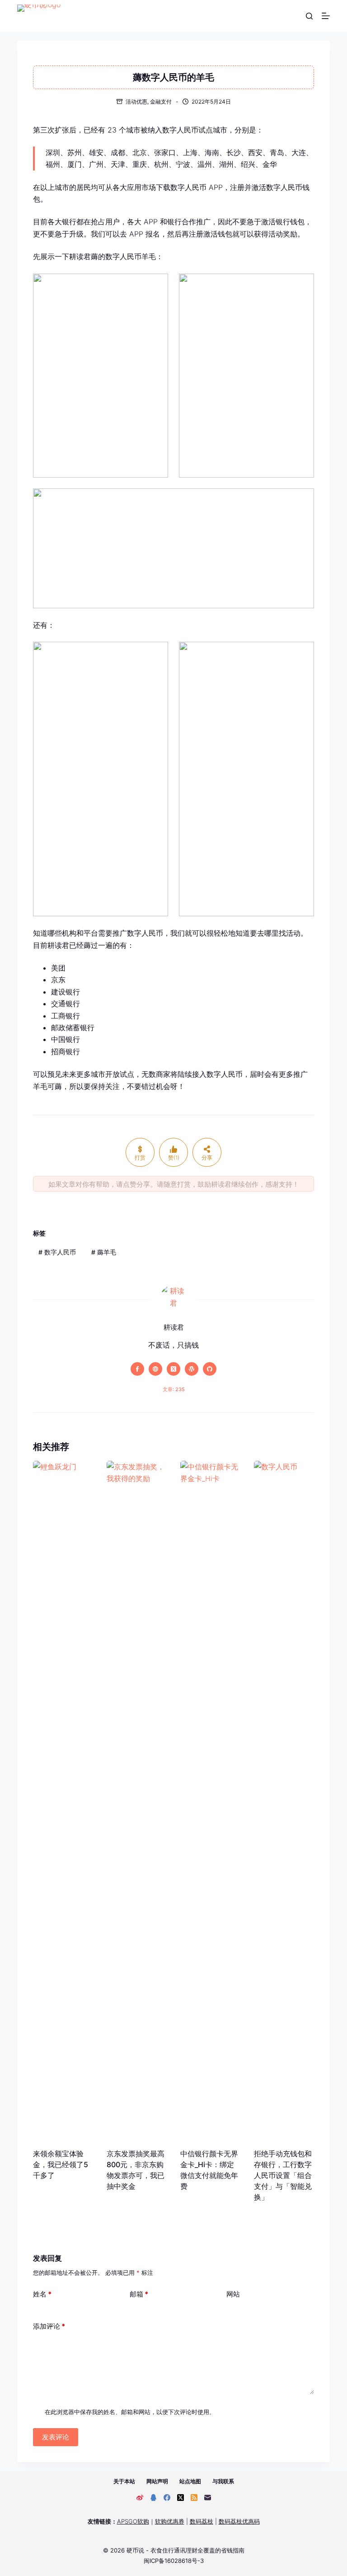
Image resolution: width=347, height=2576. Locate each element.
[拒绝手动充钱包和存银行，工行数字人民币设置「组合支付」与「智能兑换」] (284, 1800)
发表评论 (56, 2437)
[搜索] (309, 16)
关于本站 (124, 2481)
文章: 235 (174, 1389)
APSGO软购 (133, 2521)
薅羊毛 (104, 1252)
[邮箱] (208, 2498)
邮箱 (139, 2294)
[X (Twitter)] (181, 2498)
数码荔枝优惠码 (239, 2521)
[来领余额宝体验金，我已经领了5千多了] (63, 1800)
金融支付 (161, 102)
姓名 (42, 2294)
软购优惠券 (170, 2521)
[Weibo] (140, 2498)
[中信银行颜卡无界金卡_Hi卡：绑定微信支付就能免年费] (210, 1800)
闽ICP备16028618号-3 (174, 2561)
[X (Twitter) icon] (173, 1369)
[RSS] (194, 2498)
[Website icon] (155, 1369)
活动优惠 (136, 102)
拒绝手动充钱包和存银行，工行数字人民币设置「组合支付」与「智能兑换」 (283, 2175)
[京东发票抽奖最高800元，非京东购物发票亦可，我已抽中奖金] (137, 1800)
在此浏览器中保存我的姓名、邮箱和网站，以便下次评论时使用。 (130, 2412)
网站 (233, 2294)
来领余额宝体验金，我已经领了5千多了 (61, 2164)
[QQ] (153, 2498)
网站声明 (157, 2481)
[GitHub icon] (210, 1369)
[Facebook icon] (137, 1369)
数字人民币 (57, 1252)
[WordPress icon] (192, 1369)
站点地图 (190, 2481)
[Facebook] (167, 2498)
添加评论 (49, 2326)
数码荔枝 (202, 2521)
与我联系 (223, 2481)
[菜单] (326, 16)
